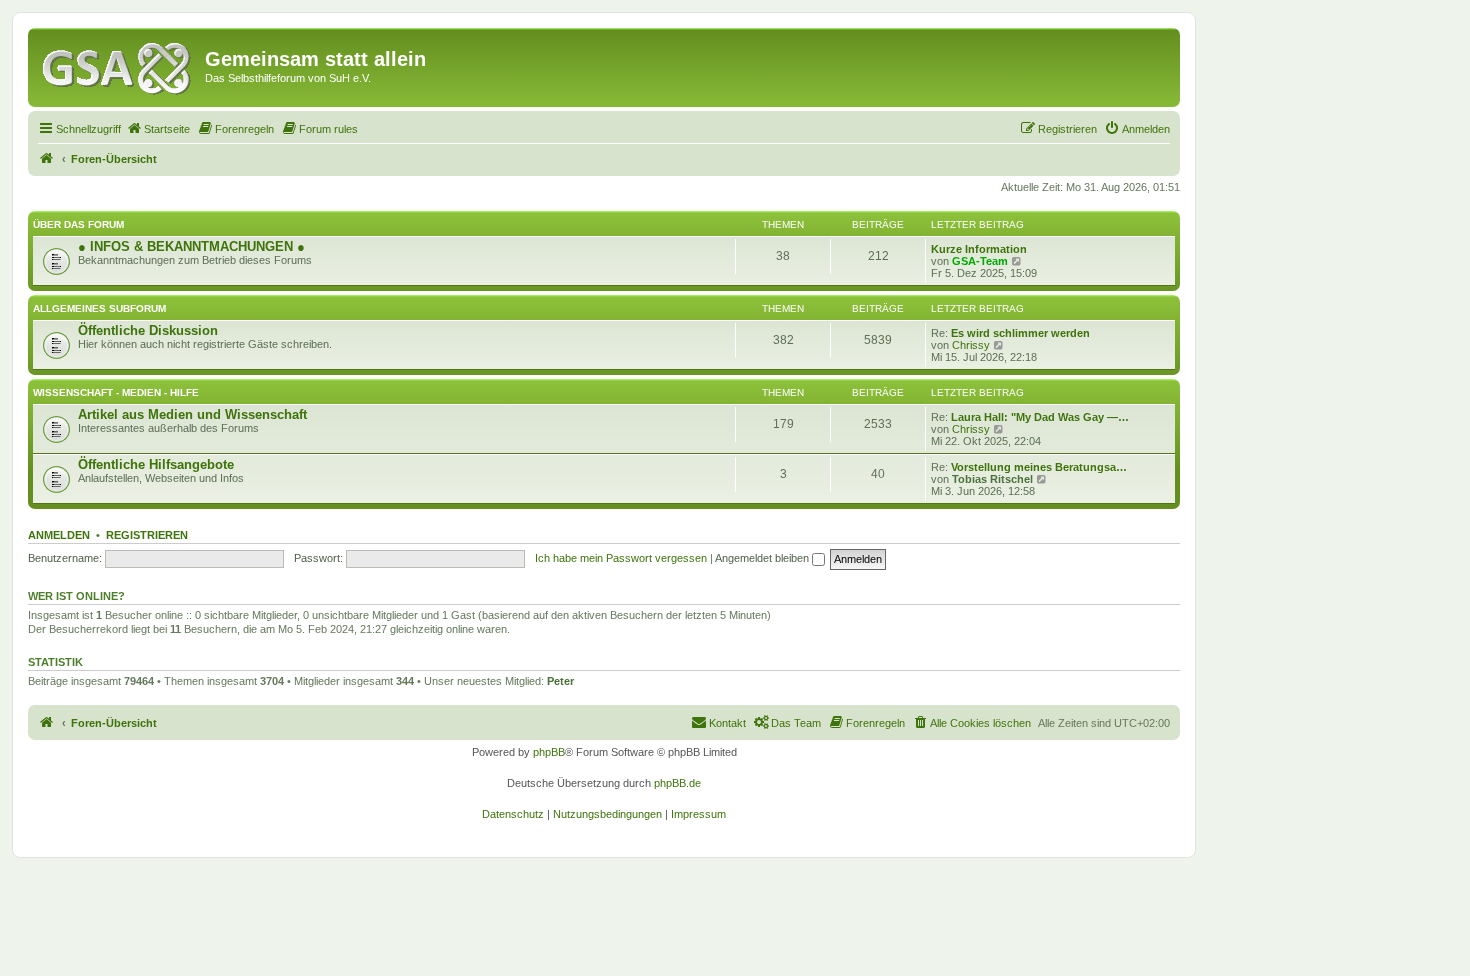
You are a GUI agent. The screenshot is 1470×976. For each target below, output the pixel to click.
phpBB (549, 752)
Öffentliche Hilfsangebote (156, 464)
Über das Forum (78, 224)
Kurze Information (979, 249)
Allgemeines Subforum (99, 308)
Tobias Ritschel (992, 479)
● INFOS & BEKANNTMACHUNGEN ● (191, 246)
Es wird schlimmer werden (1020, 333)
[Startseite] (119, 65)
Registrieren (147, 535)
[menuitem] (158, 129)
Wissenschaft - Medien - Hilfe (116, 392)
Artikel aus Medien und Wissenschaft (192, 414)
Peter (560, 681)
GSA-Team (980, 261)
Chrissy (971, 345)
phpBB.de (677, 783)
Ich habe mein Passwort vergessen (621, 558)
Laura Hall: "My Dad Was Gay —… (1040, 417)
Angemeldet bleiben (763, 558)
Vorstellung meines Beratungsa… (1039, 467)
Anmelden (59, 535)
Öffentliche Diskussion (148, 330)
